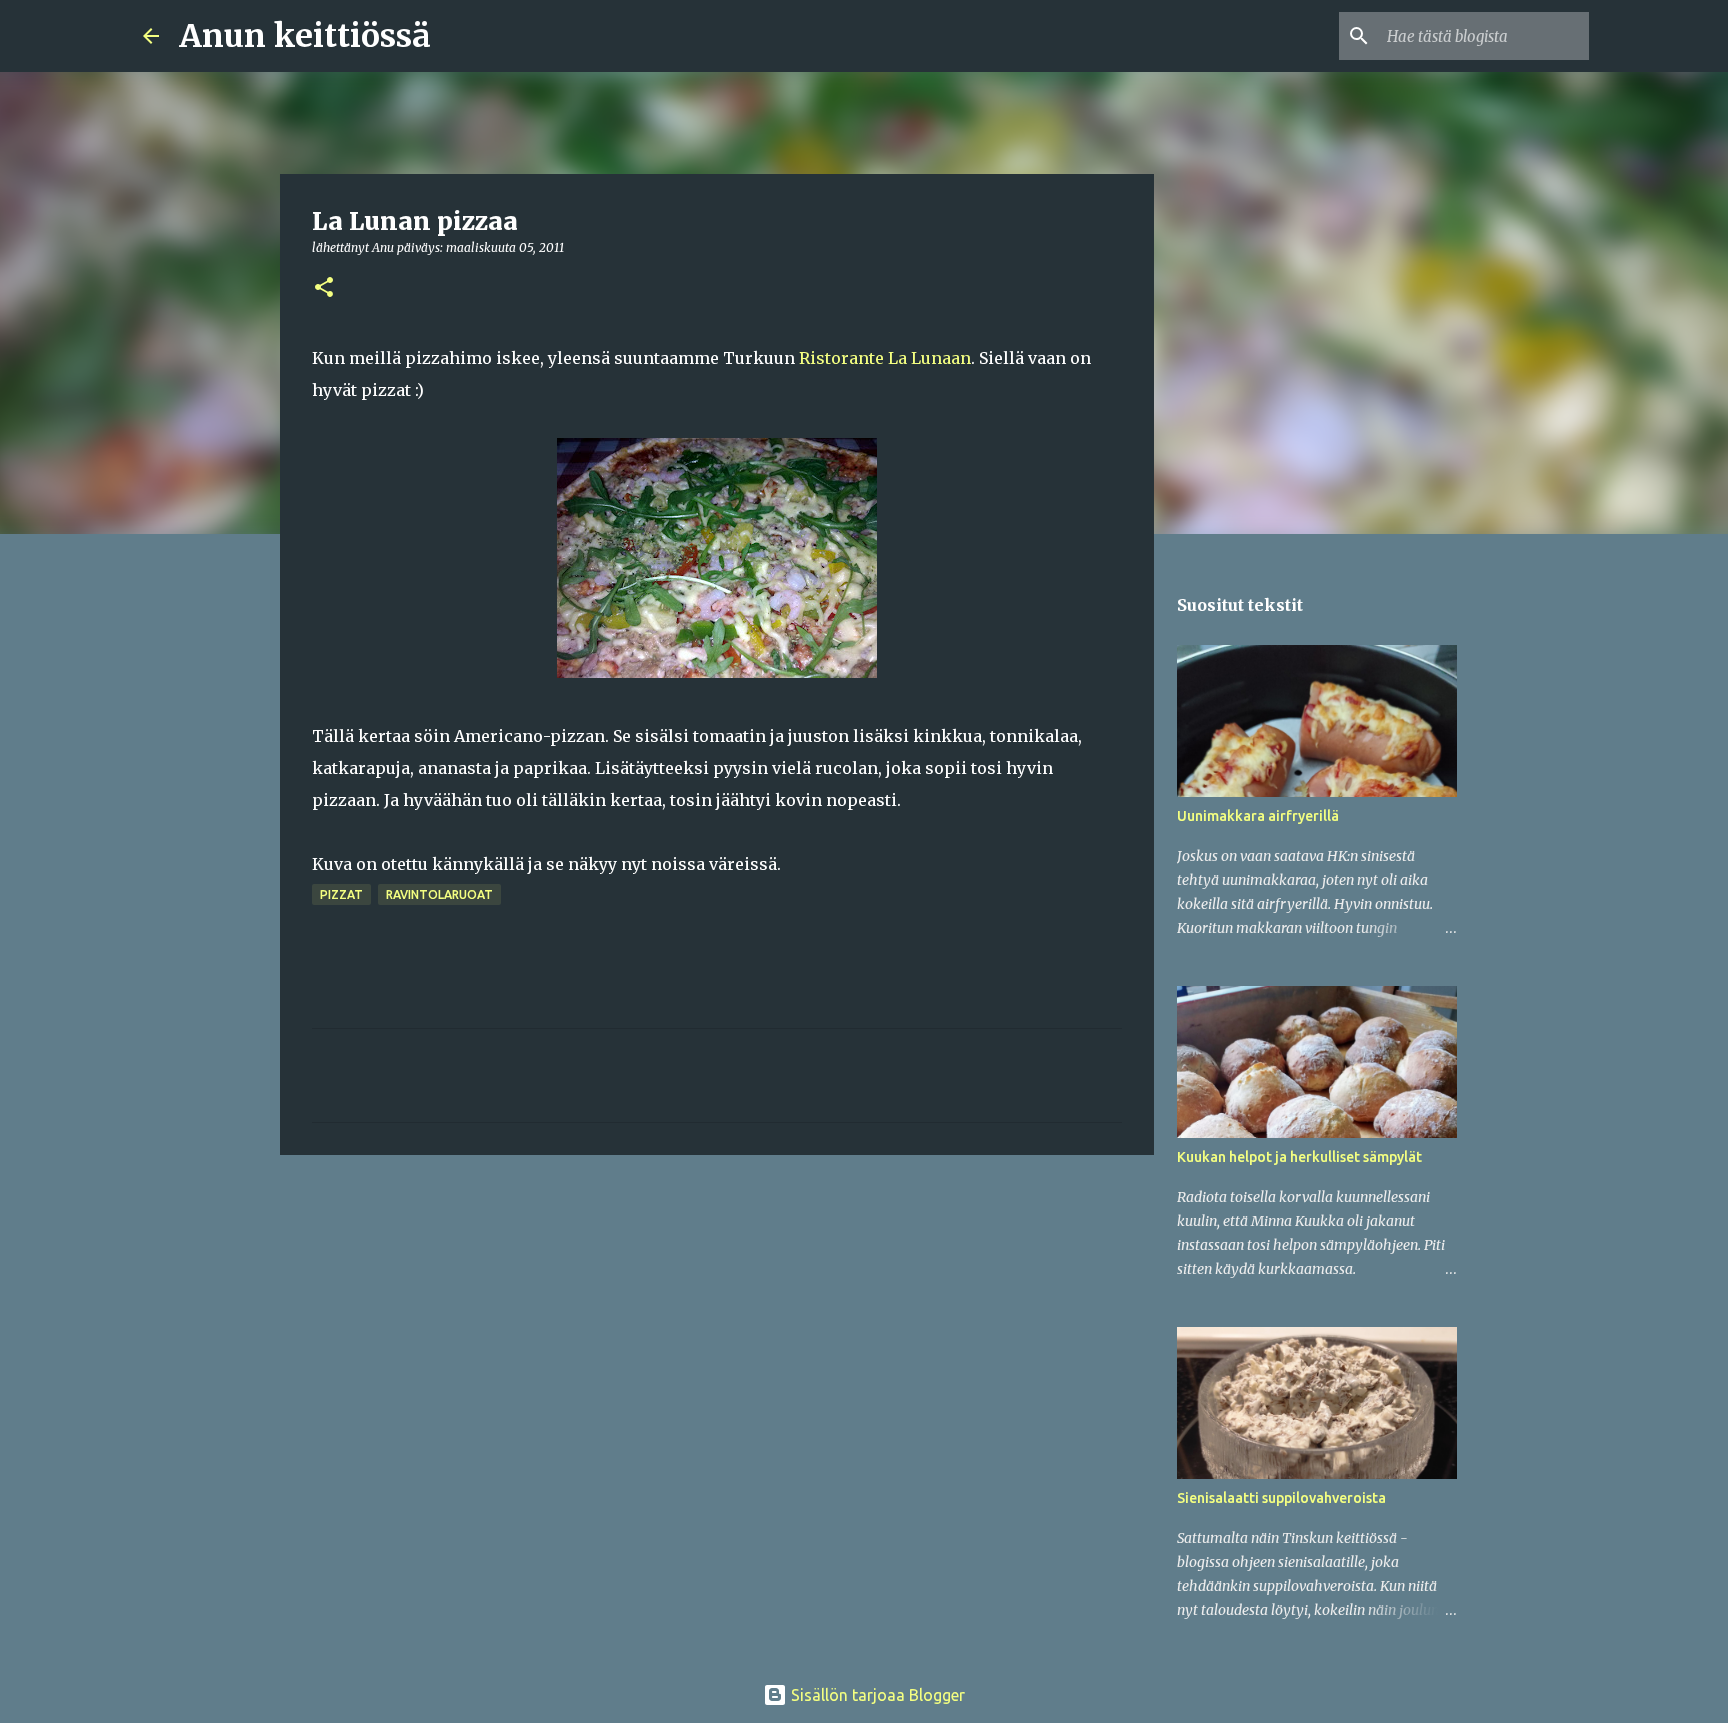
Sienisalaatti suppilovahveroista (1281, 1498)
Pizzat (341, 894)
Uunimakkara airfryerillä (1258, 816)
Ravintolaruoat (439, 894)
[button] (324, 288)
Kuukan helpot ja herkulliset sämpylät (1299, 1157)
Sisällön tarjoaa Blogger (876, 1695)
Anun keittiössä (305, 36)
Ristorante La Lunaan (885, 358)
